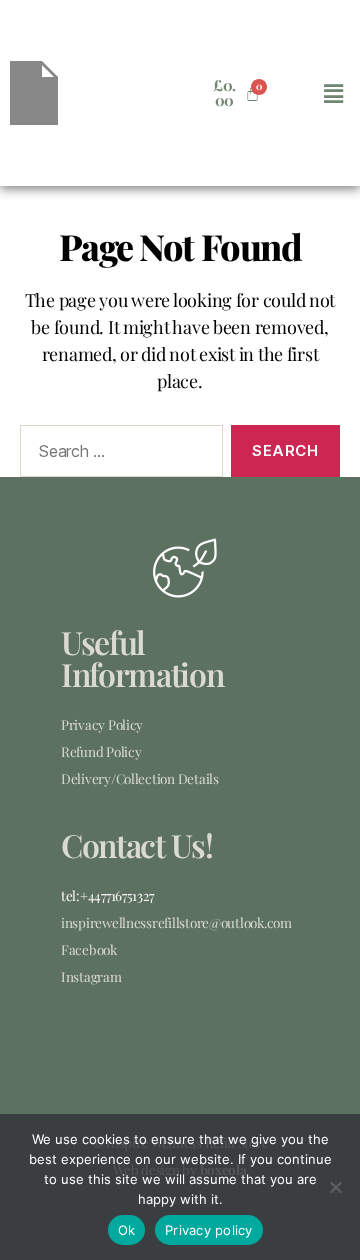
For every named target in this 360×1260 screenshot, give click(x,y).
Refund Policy (101, 751)
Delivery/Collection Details (140, 778)
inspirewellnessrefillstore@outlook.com (176, 922)
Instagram (91, 976)
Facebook (89, 949)
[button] (333, 93)
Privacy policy (209, 1230)
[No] (335, 1187)
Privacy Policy (102, 724)
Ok (127, 1230)
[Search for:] (117, 455)
